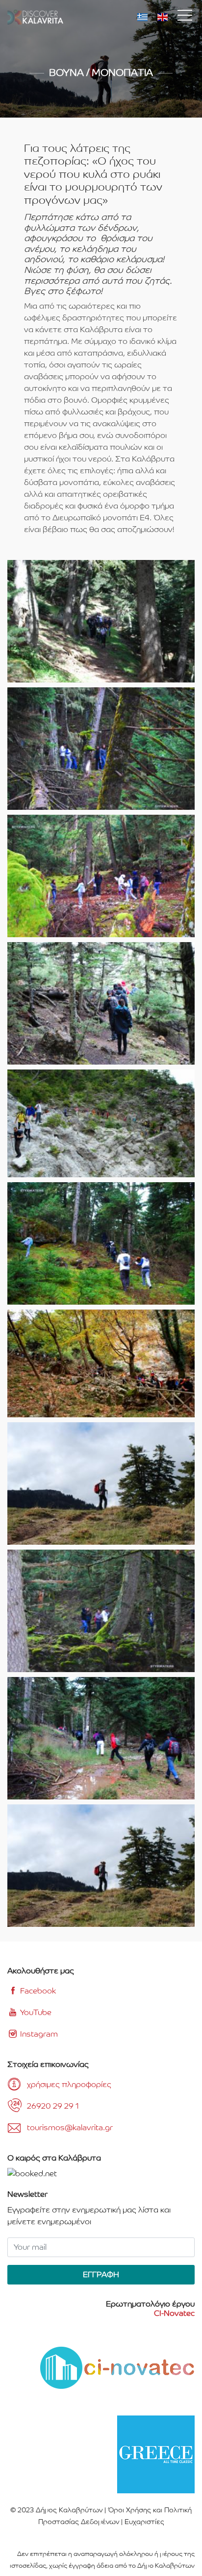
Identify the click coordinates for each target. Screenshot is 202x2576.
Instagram (38, 2034)
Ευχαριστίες (144, 2522)
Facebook (37, 1991)
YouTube (35, 2012)
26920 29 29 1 (53, 2106)
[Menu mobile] (185, 17)
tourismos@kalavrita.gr (70, 2127)
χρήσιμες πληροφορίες (69, 2084)
